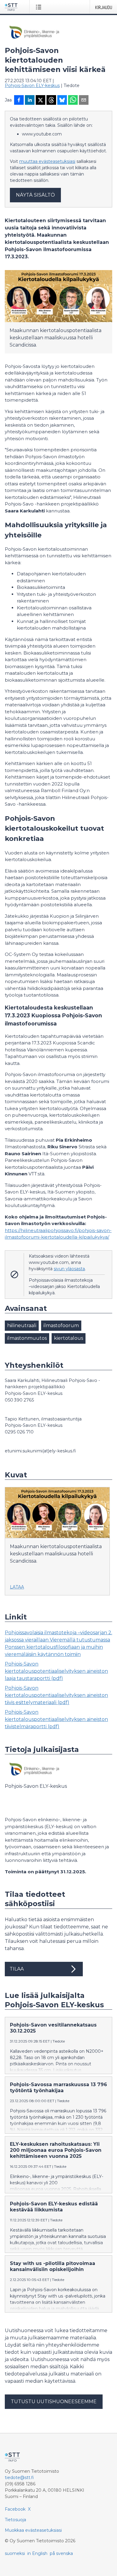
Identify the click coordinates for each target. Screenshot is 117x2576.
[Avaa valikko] (40, 7)
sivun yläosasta (69, 1269)
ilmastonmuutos (27, 1338)
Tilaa (17, 1969)
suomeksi (15, 2553)
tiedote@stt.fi (19, 2478)
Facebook (15, 2509)
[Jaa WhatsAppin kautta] (73, 101)
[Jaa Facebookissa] (19, 101)
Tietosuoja (15, 2520)
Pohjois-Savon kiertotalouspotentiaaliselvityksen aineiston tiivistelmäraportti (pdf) (56, 1719)
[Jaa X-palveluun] (40, 101)
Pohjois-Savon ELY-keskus (32, 86)
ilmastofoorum (61, 1325)
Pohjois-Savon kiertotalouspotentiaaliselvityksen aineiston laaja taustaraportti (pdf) (56, 1671)
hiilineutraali (22, 1325)
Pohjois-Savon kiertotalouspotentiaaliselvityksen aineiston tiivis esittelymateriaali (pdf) (56, 1695)
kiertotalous (69, 1338)
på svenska (61, 2553)
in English (37, 2553)
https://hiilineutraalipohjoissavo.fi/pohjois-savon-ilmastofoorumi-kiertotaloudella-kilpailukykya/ (58, 1234)
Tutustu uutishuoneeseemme (54, 2402)
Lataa (17, 1587)
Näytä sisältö (35, 195)
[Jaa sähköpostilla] (84, 101)
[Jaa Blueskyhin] (62, 101)
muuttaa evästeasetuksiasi (47, 161)
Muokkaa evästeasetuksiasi (33, 2530)
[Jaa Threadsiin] (51, 101)
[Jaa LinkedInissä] (30, 101)
